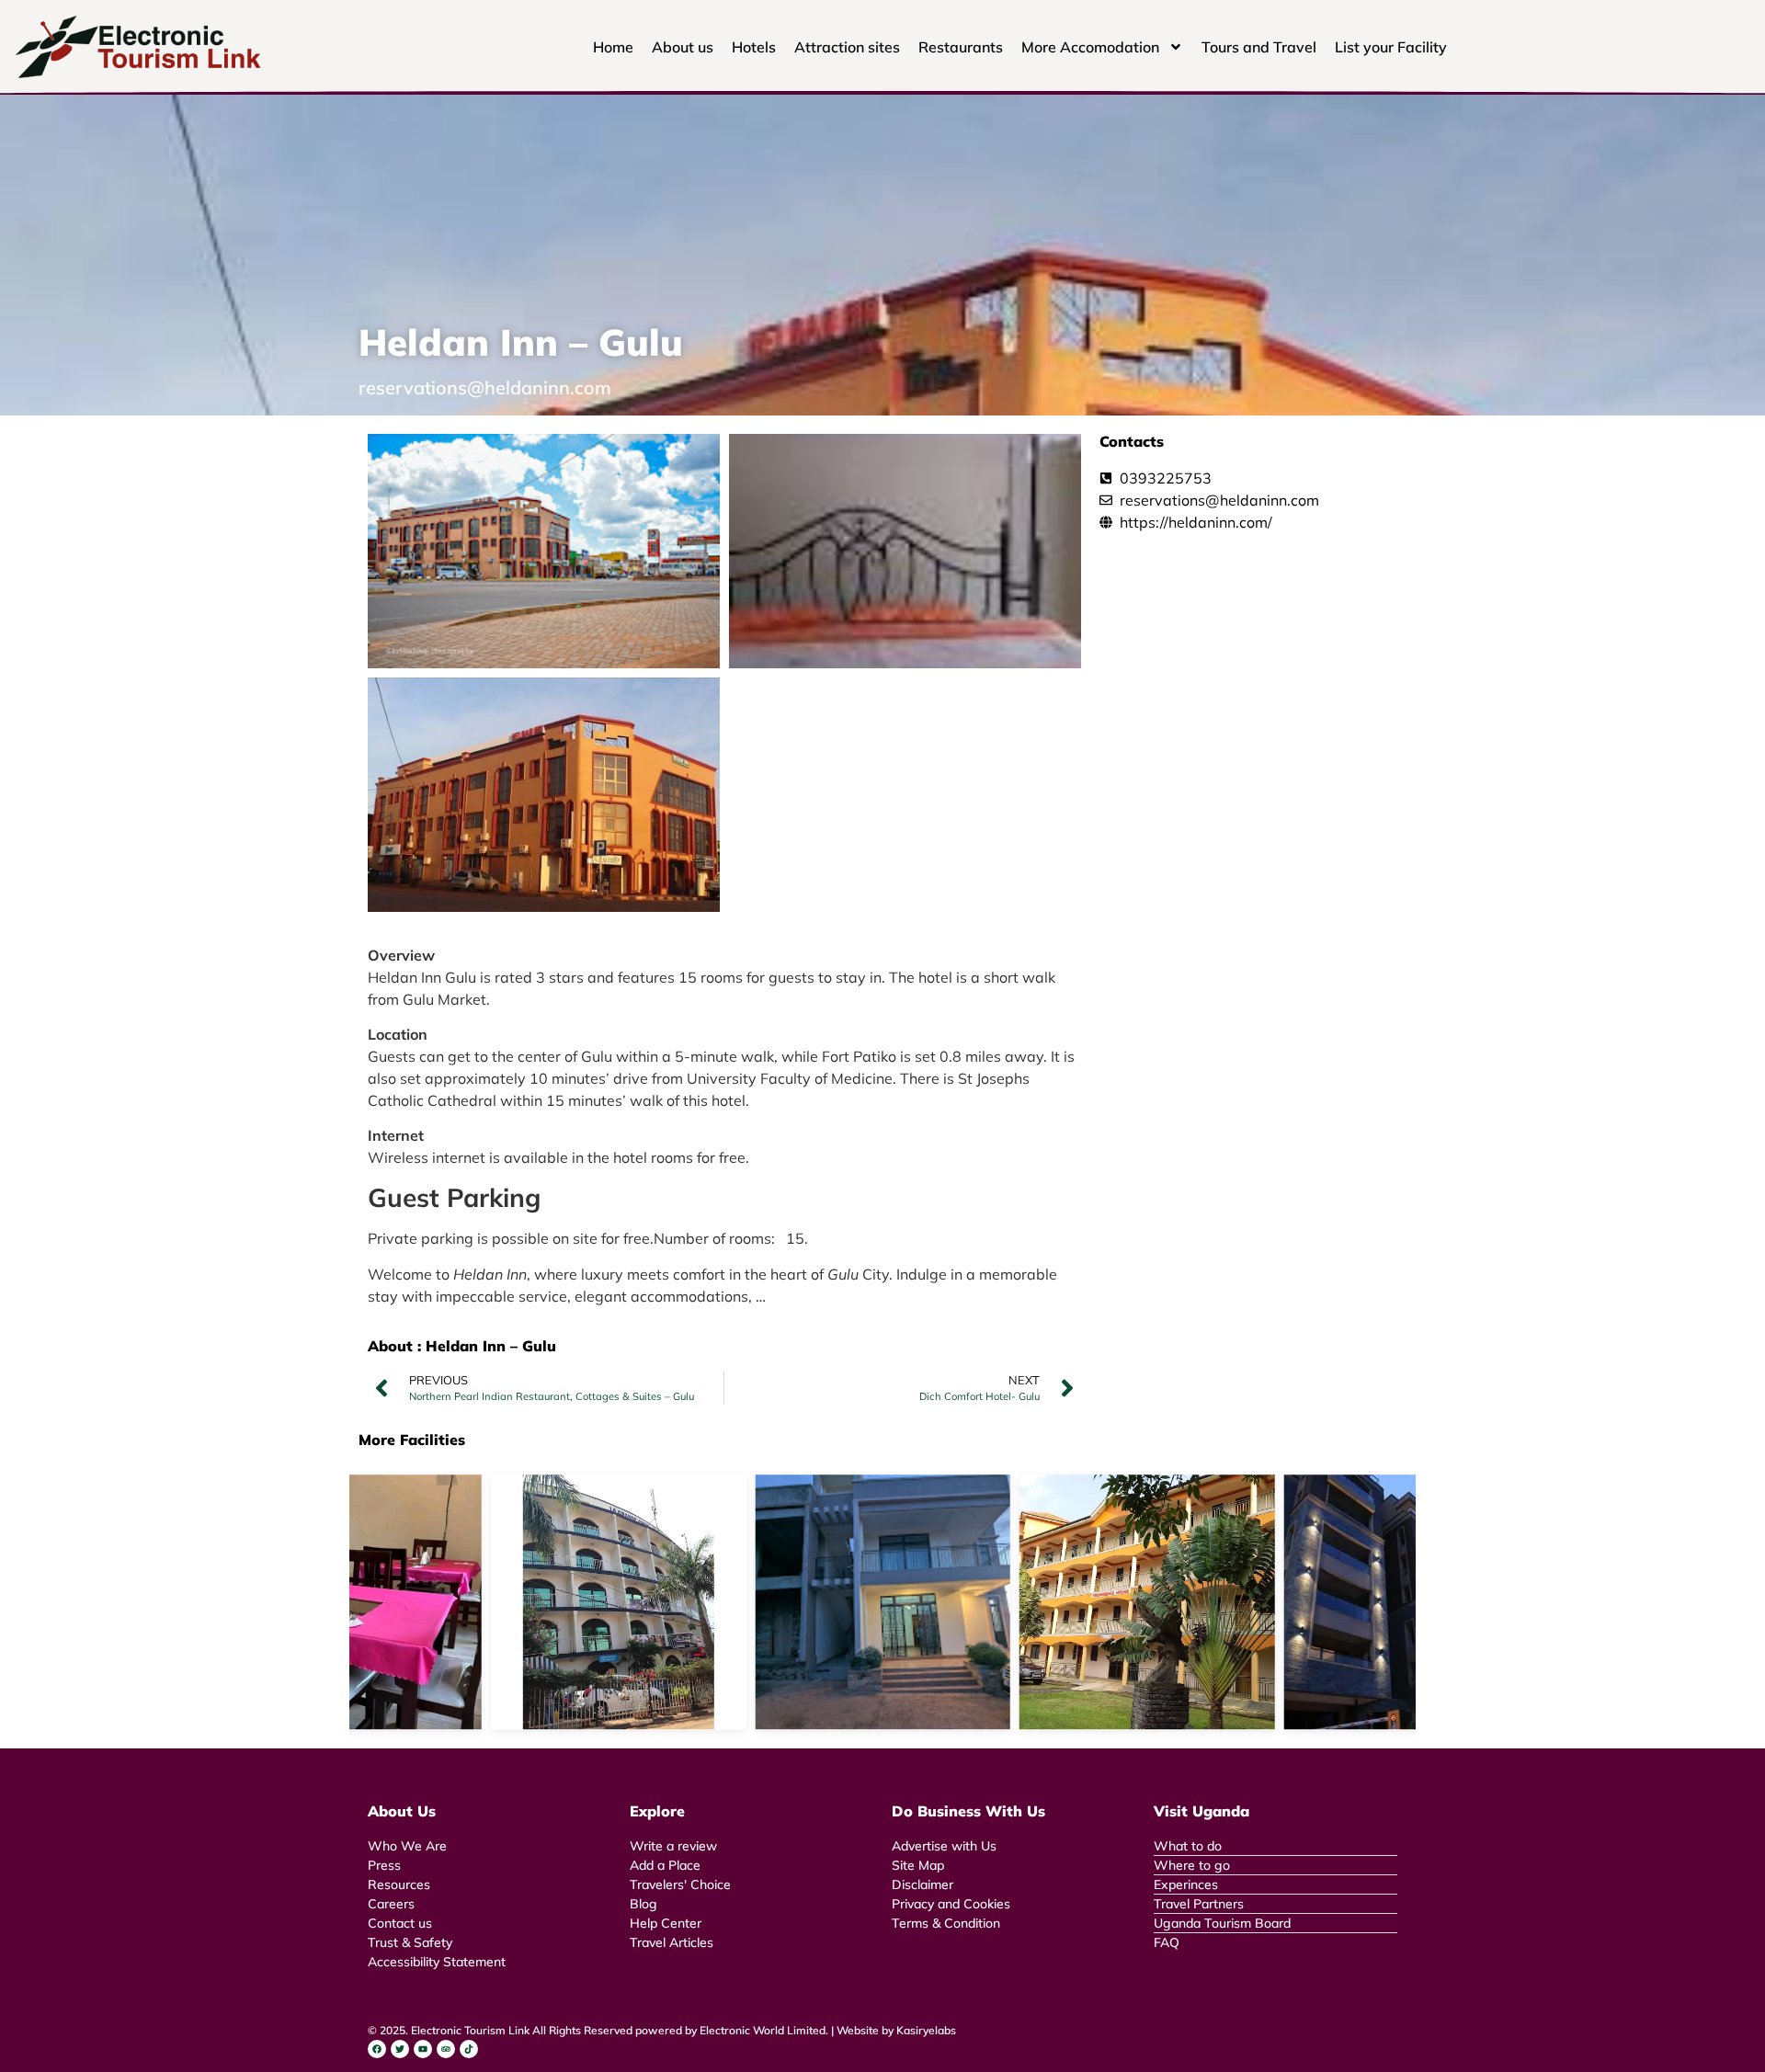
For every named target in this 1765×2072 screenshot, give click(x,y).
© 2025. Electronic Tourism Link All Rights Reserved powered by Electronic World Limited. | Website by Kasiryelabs (662, 2030)
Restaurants (961, 47)
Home (613, 47)
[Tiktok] (469, 2049)
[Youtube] (423, 2049)
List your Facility (1391, 47)
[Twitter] (400, 2049)
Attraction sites (847, 47)
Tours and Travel (1259, 47)
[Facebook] (377, 2049)
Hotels (754, 47)
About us (683, 47)
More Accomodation (1090, 47)
